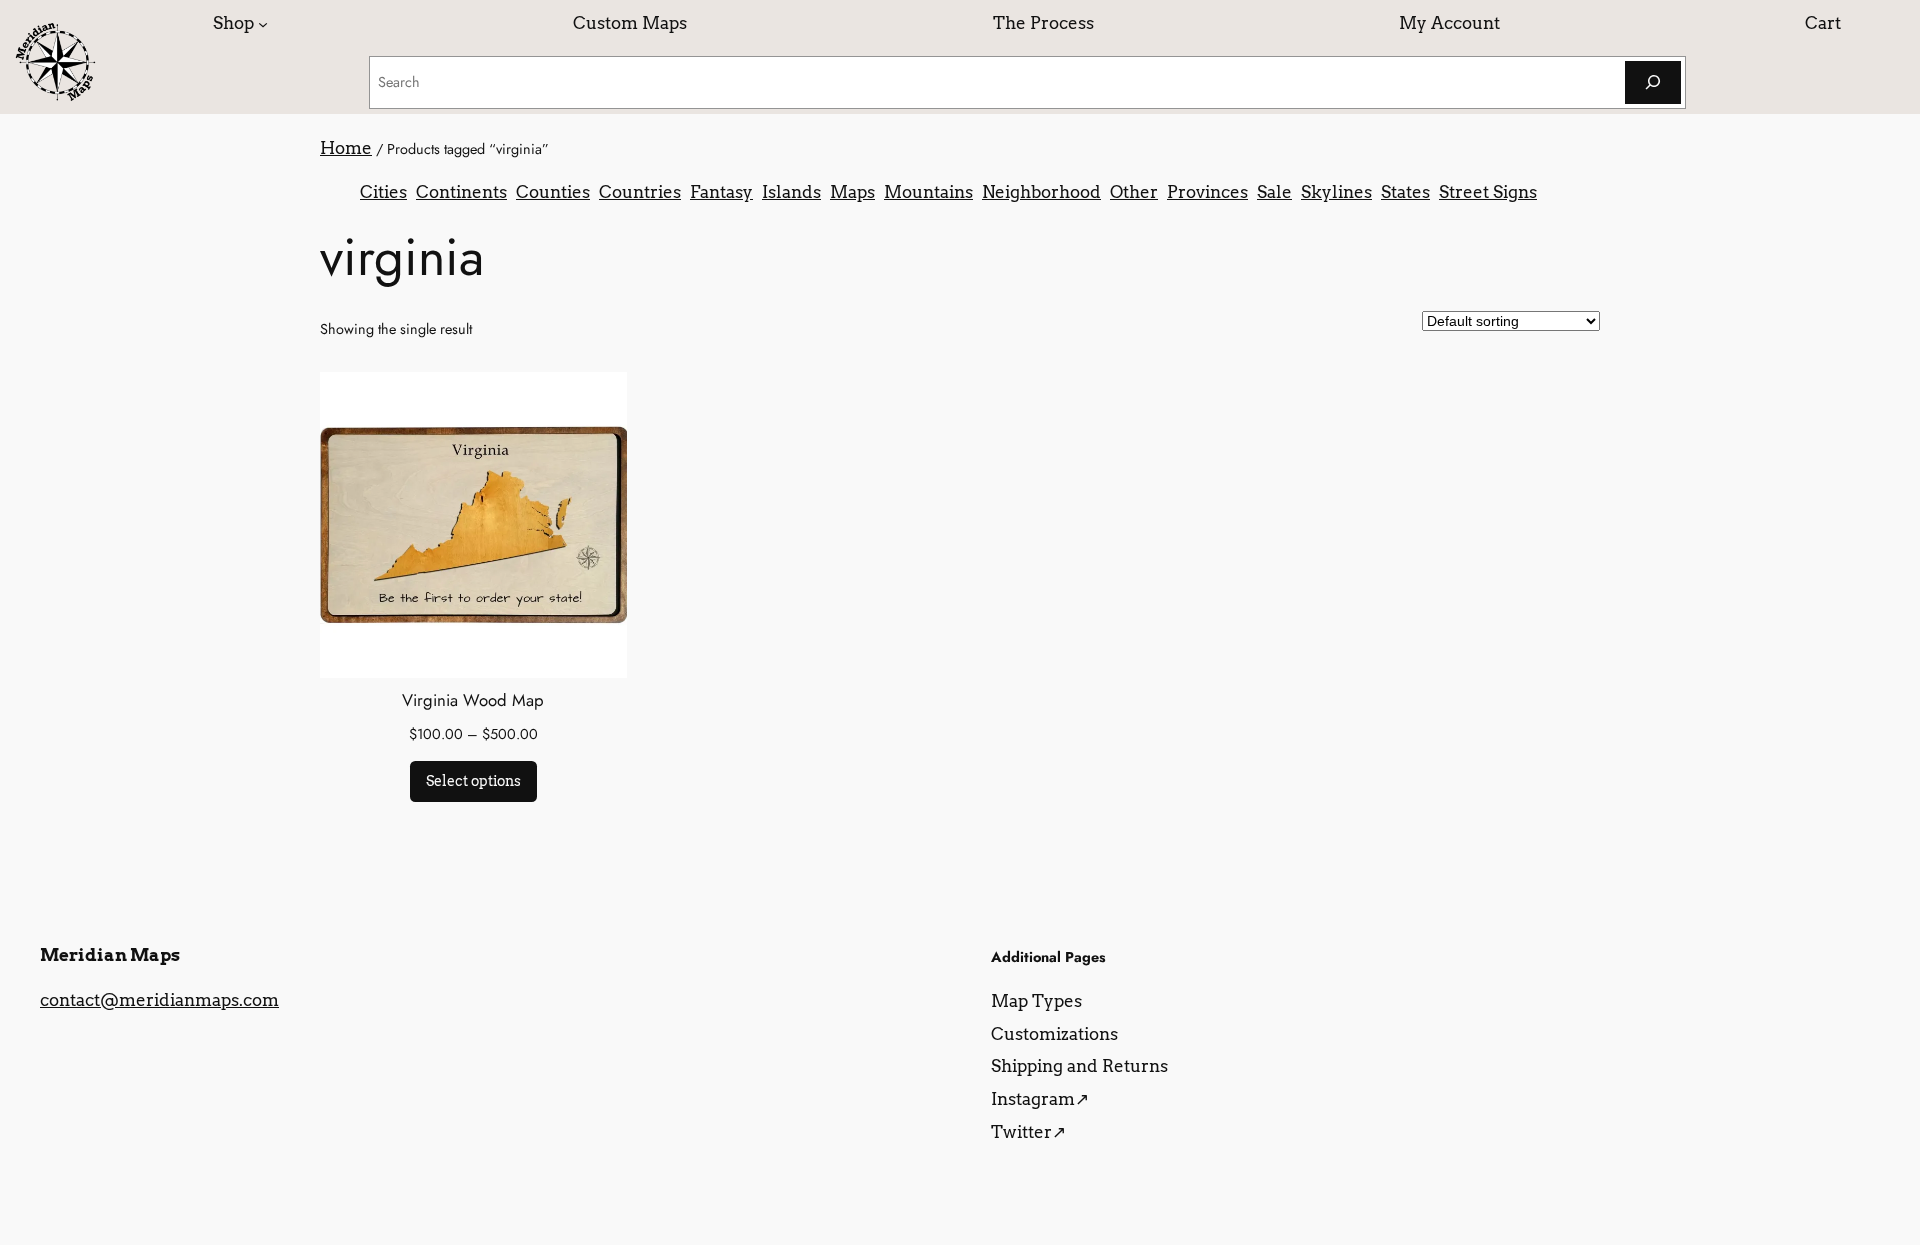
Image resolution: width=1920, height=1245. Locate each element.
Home (346, 148)
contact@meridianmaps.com (159, 1000)
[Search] (1653, 82)
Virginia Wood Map (473, 700)
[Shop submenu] (263, 23)
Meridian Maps (110, 955)
